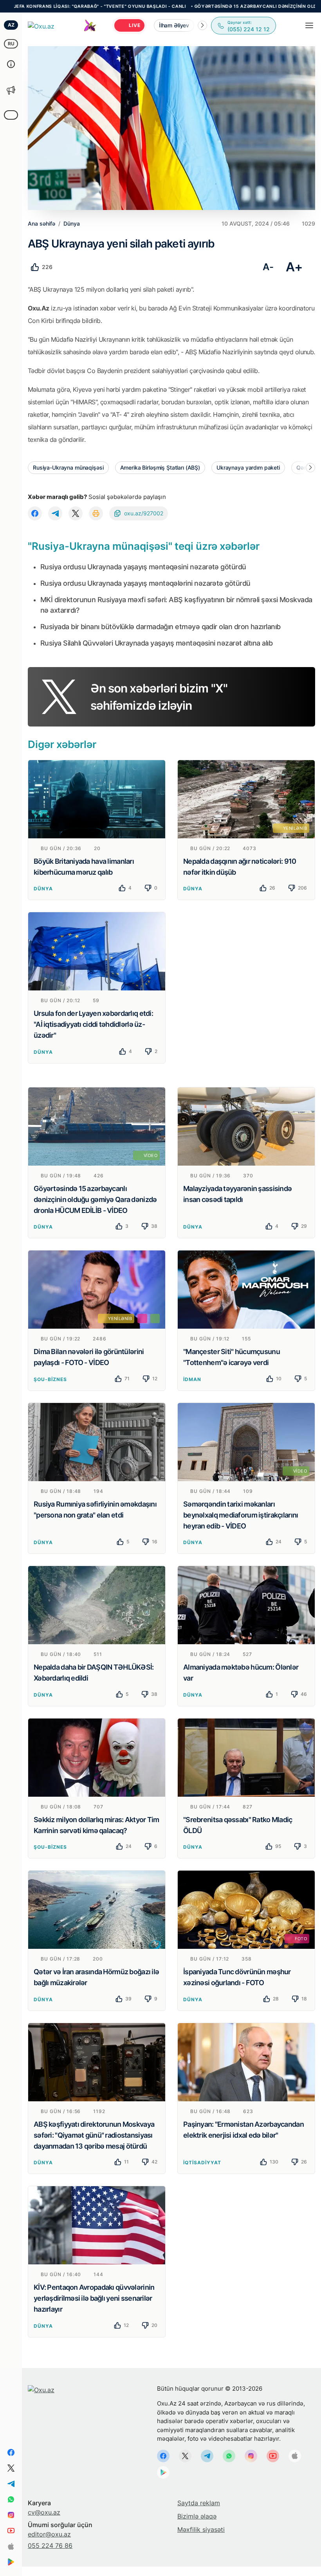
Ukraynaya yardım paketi (248, 467)
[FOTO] (246, 1909)
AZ (11, 25)
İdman (192, 1379)
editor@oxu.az (49, 2534)
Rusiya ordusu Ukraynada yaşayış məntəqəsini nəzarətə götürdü (143, 567)
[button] (202, 25)
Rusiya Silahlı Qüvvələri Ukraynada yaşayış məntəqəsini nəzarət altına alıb (156, 643)
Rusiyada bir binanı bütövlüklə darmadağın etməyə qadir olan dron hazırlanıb (160, 627)
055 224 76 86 (50, 2546)
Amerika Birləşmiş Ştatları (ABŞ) (160, 467)
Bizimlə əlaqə (197, 2516)
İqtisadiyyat (202, 2163)
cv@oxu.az (44, 2512)
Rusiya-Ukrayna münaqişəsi (68, 467)
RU (11, 44)
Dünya (43, 889)
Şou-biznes (50, 1379)
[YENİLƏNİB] (246, 798)
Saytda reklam (199, 2503)
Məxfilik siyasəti (201, 2529)
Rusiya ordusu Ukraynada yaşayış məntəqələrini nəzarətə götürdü (145, 583)
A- (268, 267)
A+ (294, 267)
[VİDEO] (97, 1126)
